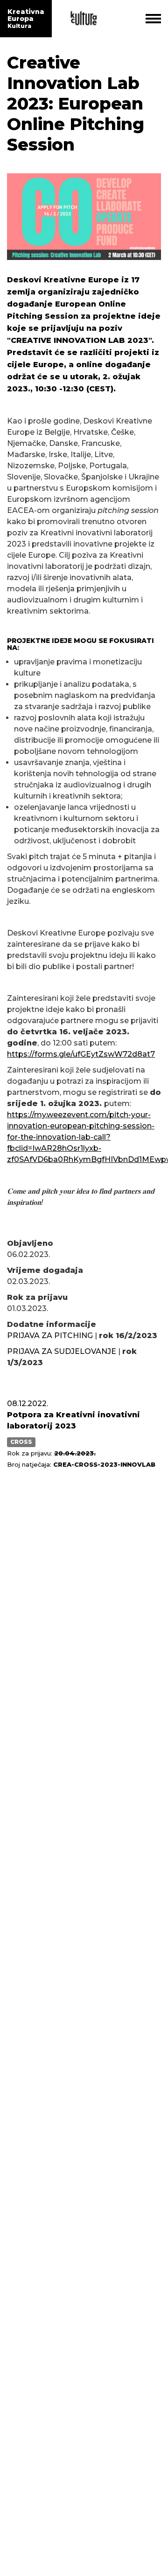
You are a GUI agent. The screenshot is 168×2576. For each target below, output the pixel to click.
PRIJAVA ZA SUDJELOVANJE (62, 1351)
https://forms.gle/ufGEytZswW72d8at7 (81, 1054)
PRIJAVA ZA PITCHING (51, 1336)
